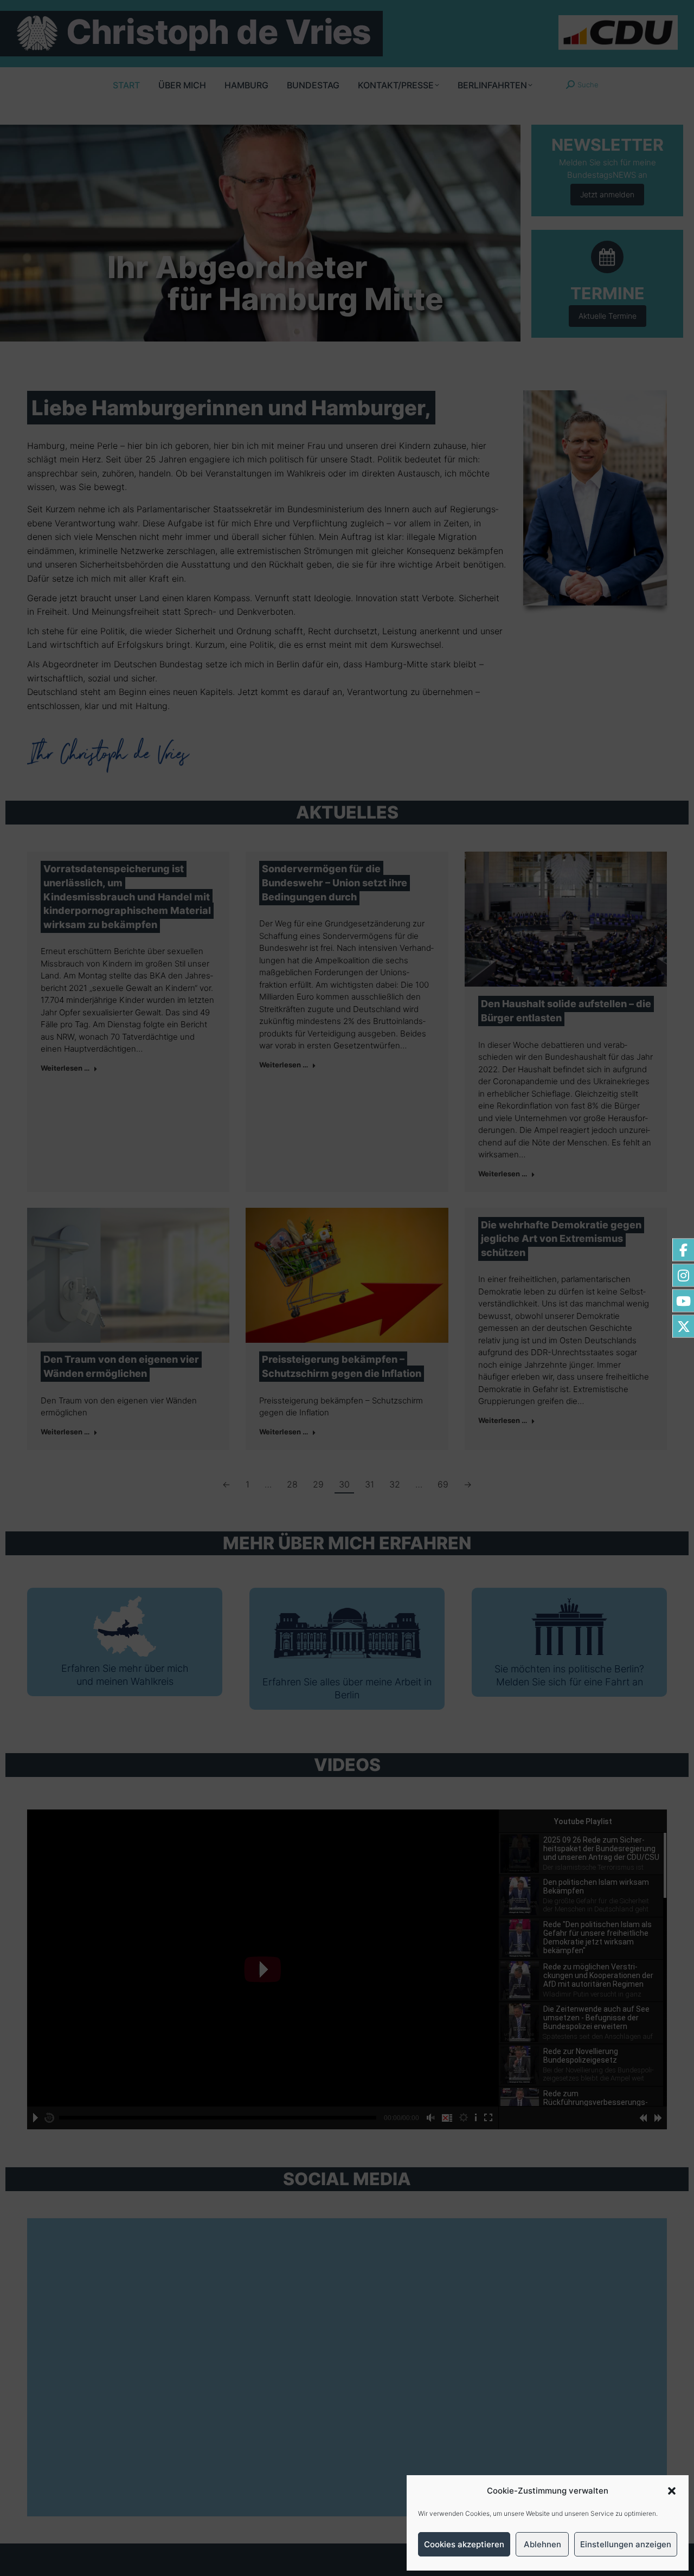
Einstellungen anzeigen (626, 2544)
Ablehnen (542, 2544)
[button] (672, 2491)
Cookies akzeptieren (464, 2544)
